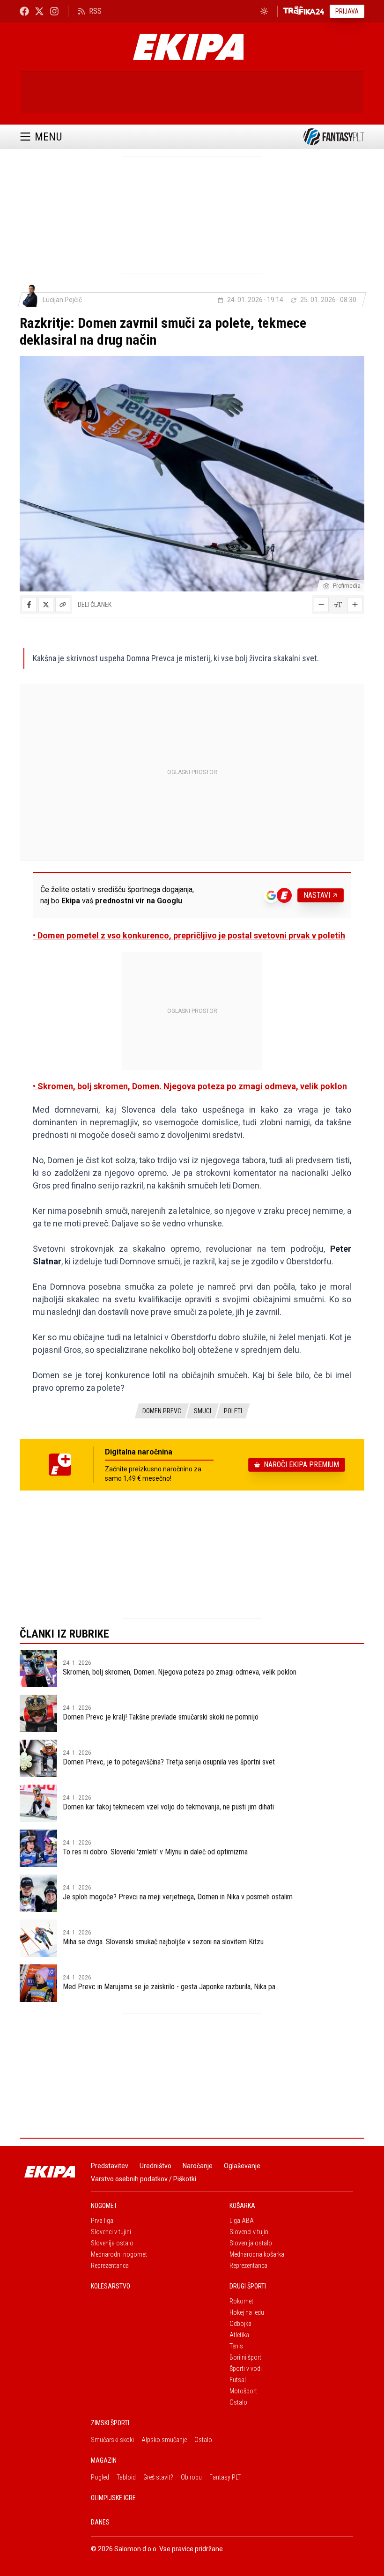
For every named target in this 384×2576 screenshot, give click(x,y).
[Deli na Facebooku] (29, 605)
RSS (95, 11)
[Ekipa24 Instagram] (54, 11)
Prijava (347, 11)
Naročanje (198, 2166)
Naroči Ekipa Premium (301, 1465)
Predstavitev (110, 2166)
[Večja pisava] (355, 605)
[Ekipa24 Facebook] (24, 11)
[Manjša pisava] (321, 605)
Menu (48, 137)
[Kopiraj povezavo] (63, 605)
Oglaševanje (242, 2166)
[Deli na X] (46, 605)
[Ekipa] (188, 47)
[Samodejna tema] (264, 11)
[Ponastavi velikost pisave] (338, 605)
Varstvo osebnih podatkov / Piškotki (144, 2179)
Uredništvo (155, 2166)
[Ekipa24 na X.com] (39, 11)
